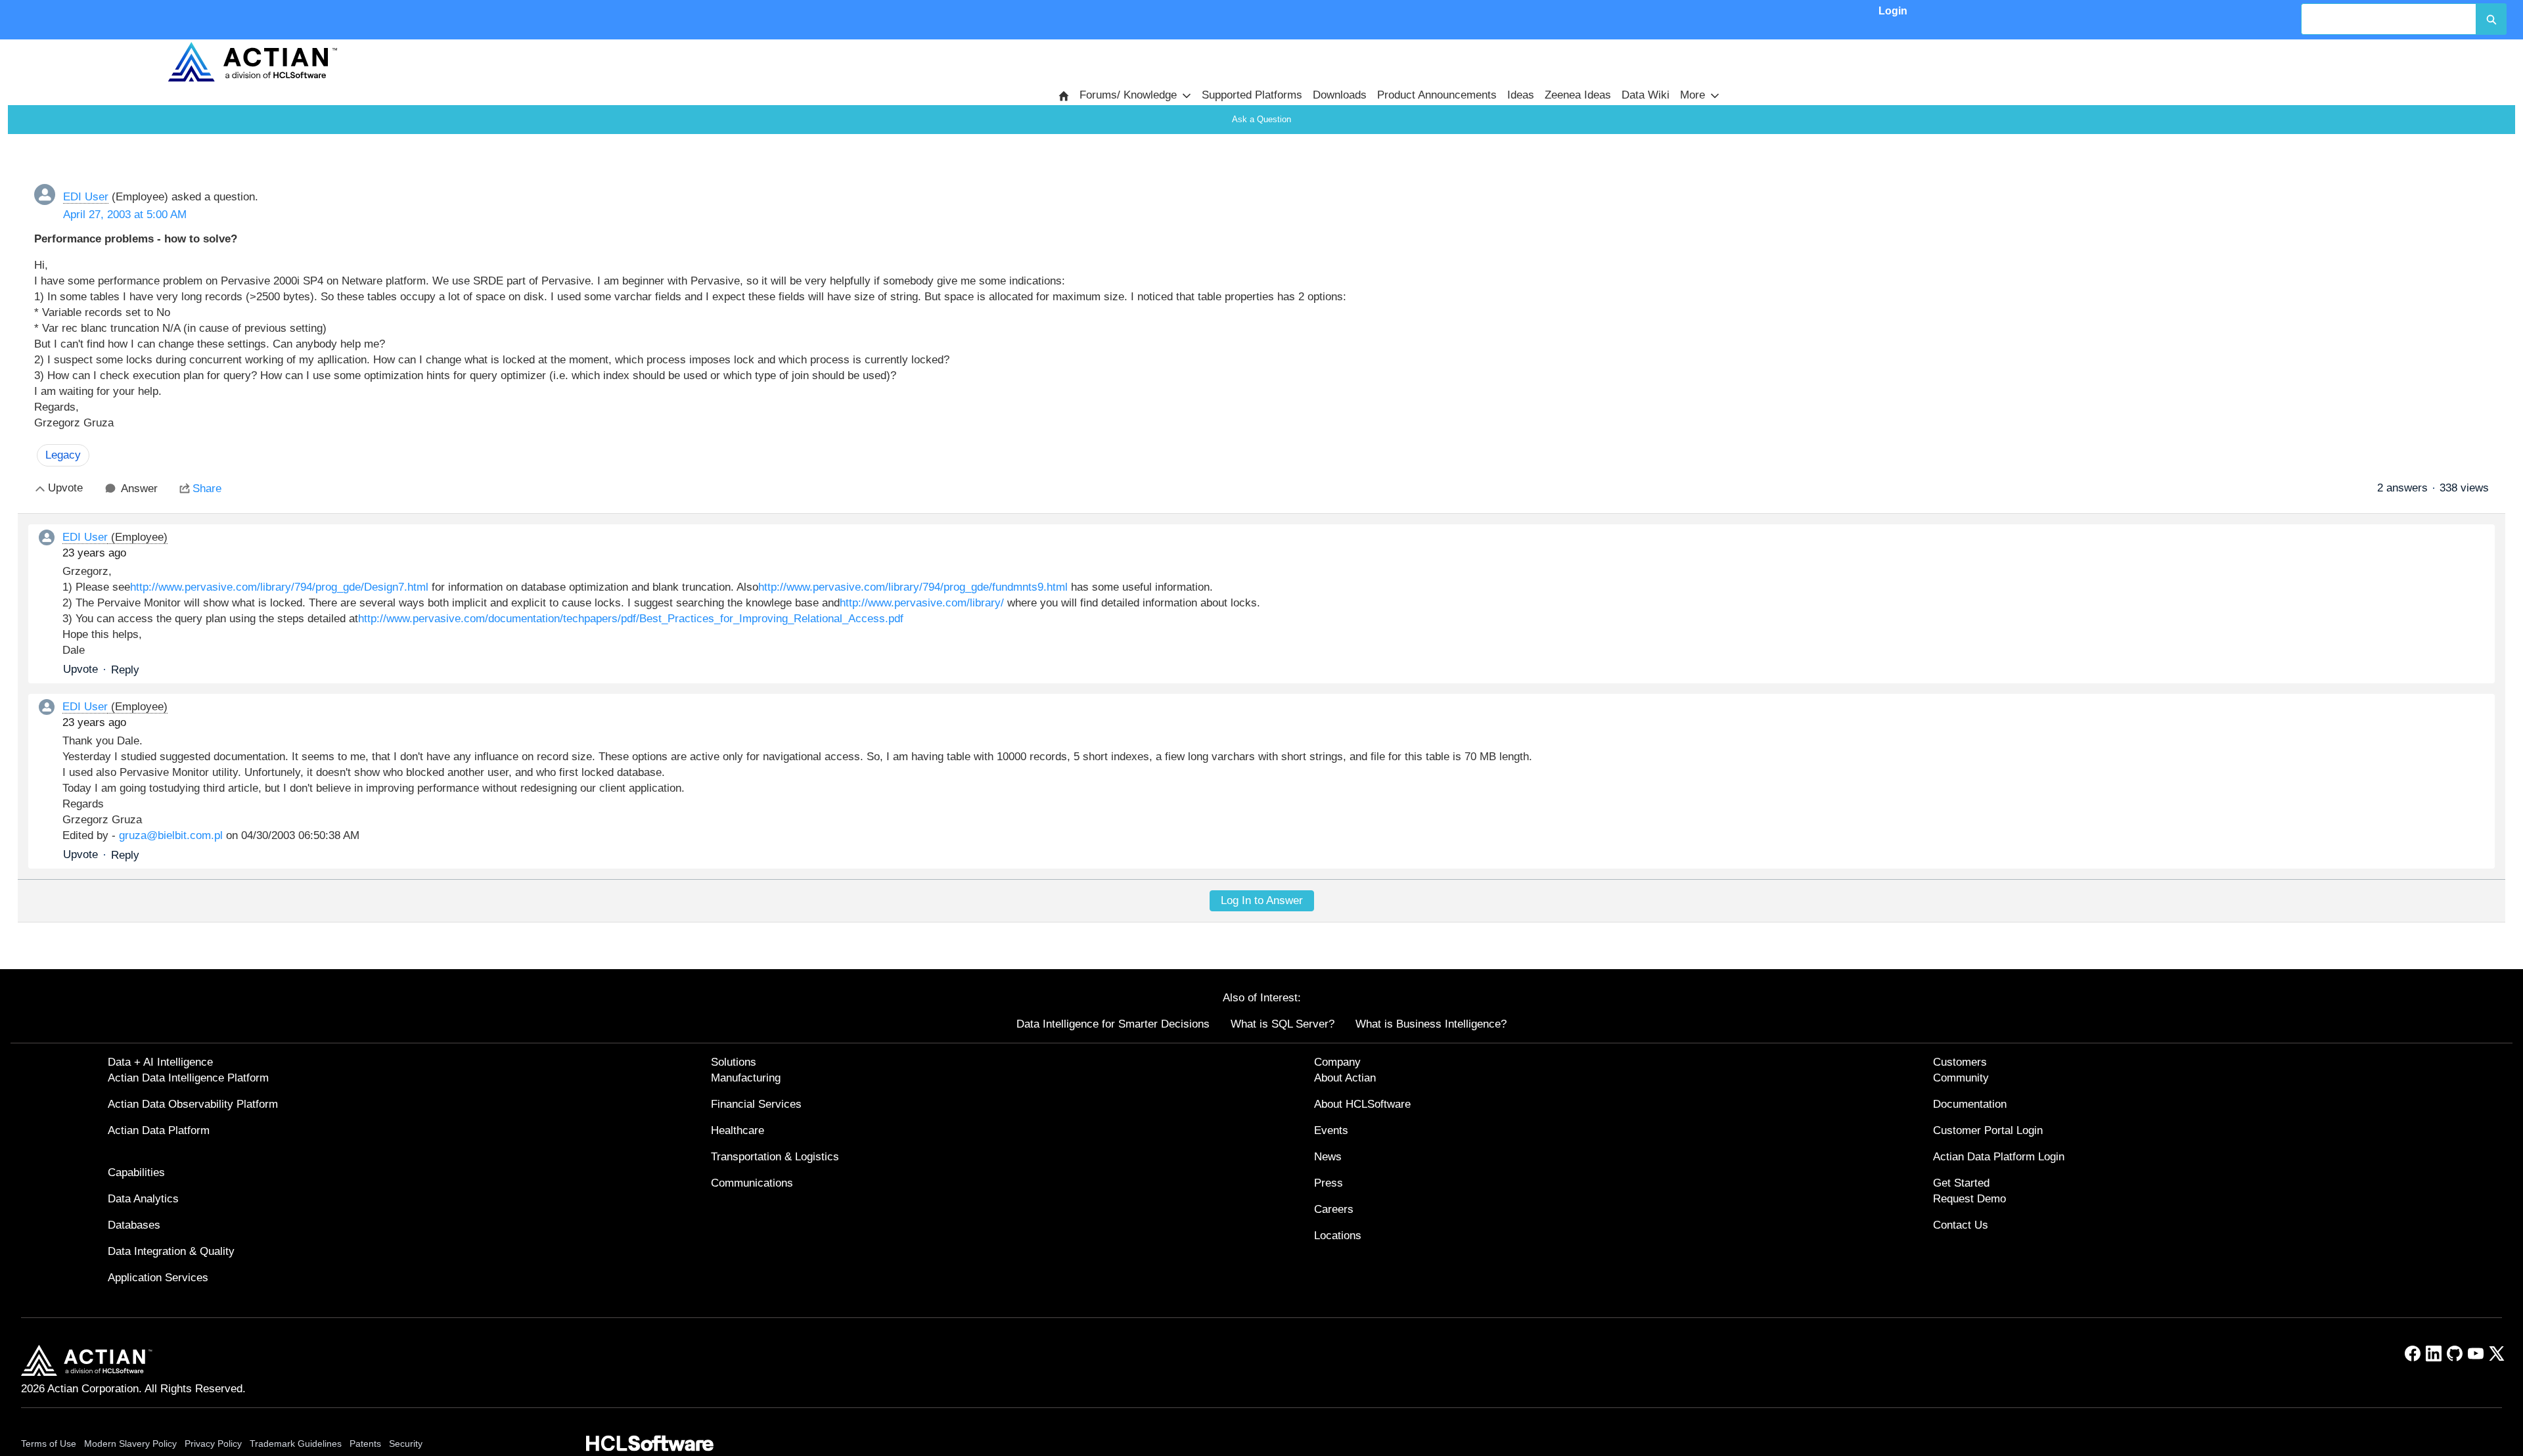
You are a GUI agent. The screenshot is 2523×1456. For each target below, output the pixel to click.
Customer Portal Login (1988, 1130)
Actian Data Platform (159, 1130)
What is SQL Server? (1283, 1024)
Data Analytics (143, 1199)
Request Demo (1969, 1199)
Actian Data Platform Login (1999, 1157)
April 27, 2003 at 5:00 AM (125, 215)
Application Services (158, 1278)
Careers (1334, 1209)
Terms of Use (49, 1444)
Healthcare (738, 1130)
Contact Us (1961, 1225)
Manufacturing (746, 1078)
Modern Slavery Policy (130, 1444)
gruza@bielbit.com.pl (171, 835)
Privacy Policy (213, 1444)
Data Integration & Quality (171, 1251)
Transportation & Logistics (775, 1157)
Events (1331, 1130)
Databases (134, 1225)
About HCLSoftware (1362, 1104)
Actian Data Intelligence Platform (188, 1078)
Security (406, 1444)
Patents (365, 1444)
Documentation (1970, 1104)
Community (1961, 1078)
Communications (752, 1183)
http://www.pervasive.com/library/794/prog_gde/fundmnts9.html (913, 587)
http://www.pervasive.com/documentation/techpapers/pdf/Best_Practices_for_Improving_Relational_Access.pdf (631, 619)
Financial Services (756, 1104)
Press (1329, 1183)
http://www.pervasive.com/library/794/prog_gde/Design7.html (279, 587)
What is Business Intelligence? (1431, 1024)
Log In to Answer (1262, 900)
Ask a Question (1261, 119)
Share (207, 489)
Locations (1338, 1236)
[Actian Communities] (252, 62)
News (1328, 1157)
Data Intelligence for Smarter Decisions (1113, 1024)
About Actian (1345, 1078)
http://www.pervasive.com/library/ (922, 603)
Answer (139, 489)
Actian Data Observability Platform (193, 1104)
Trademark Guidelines (296, 1444)
